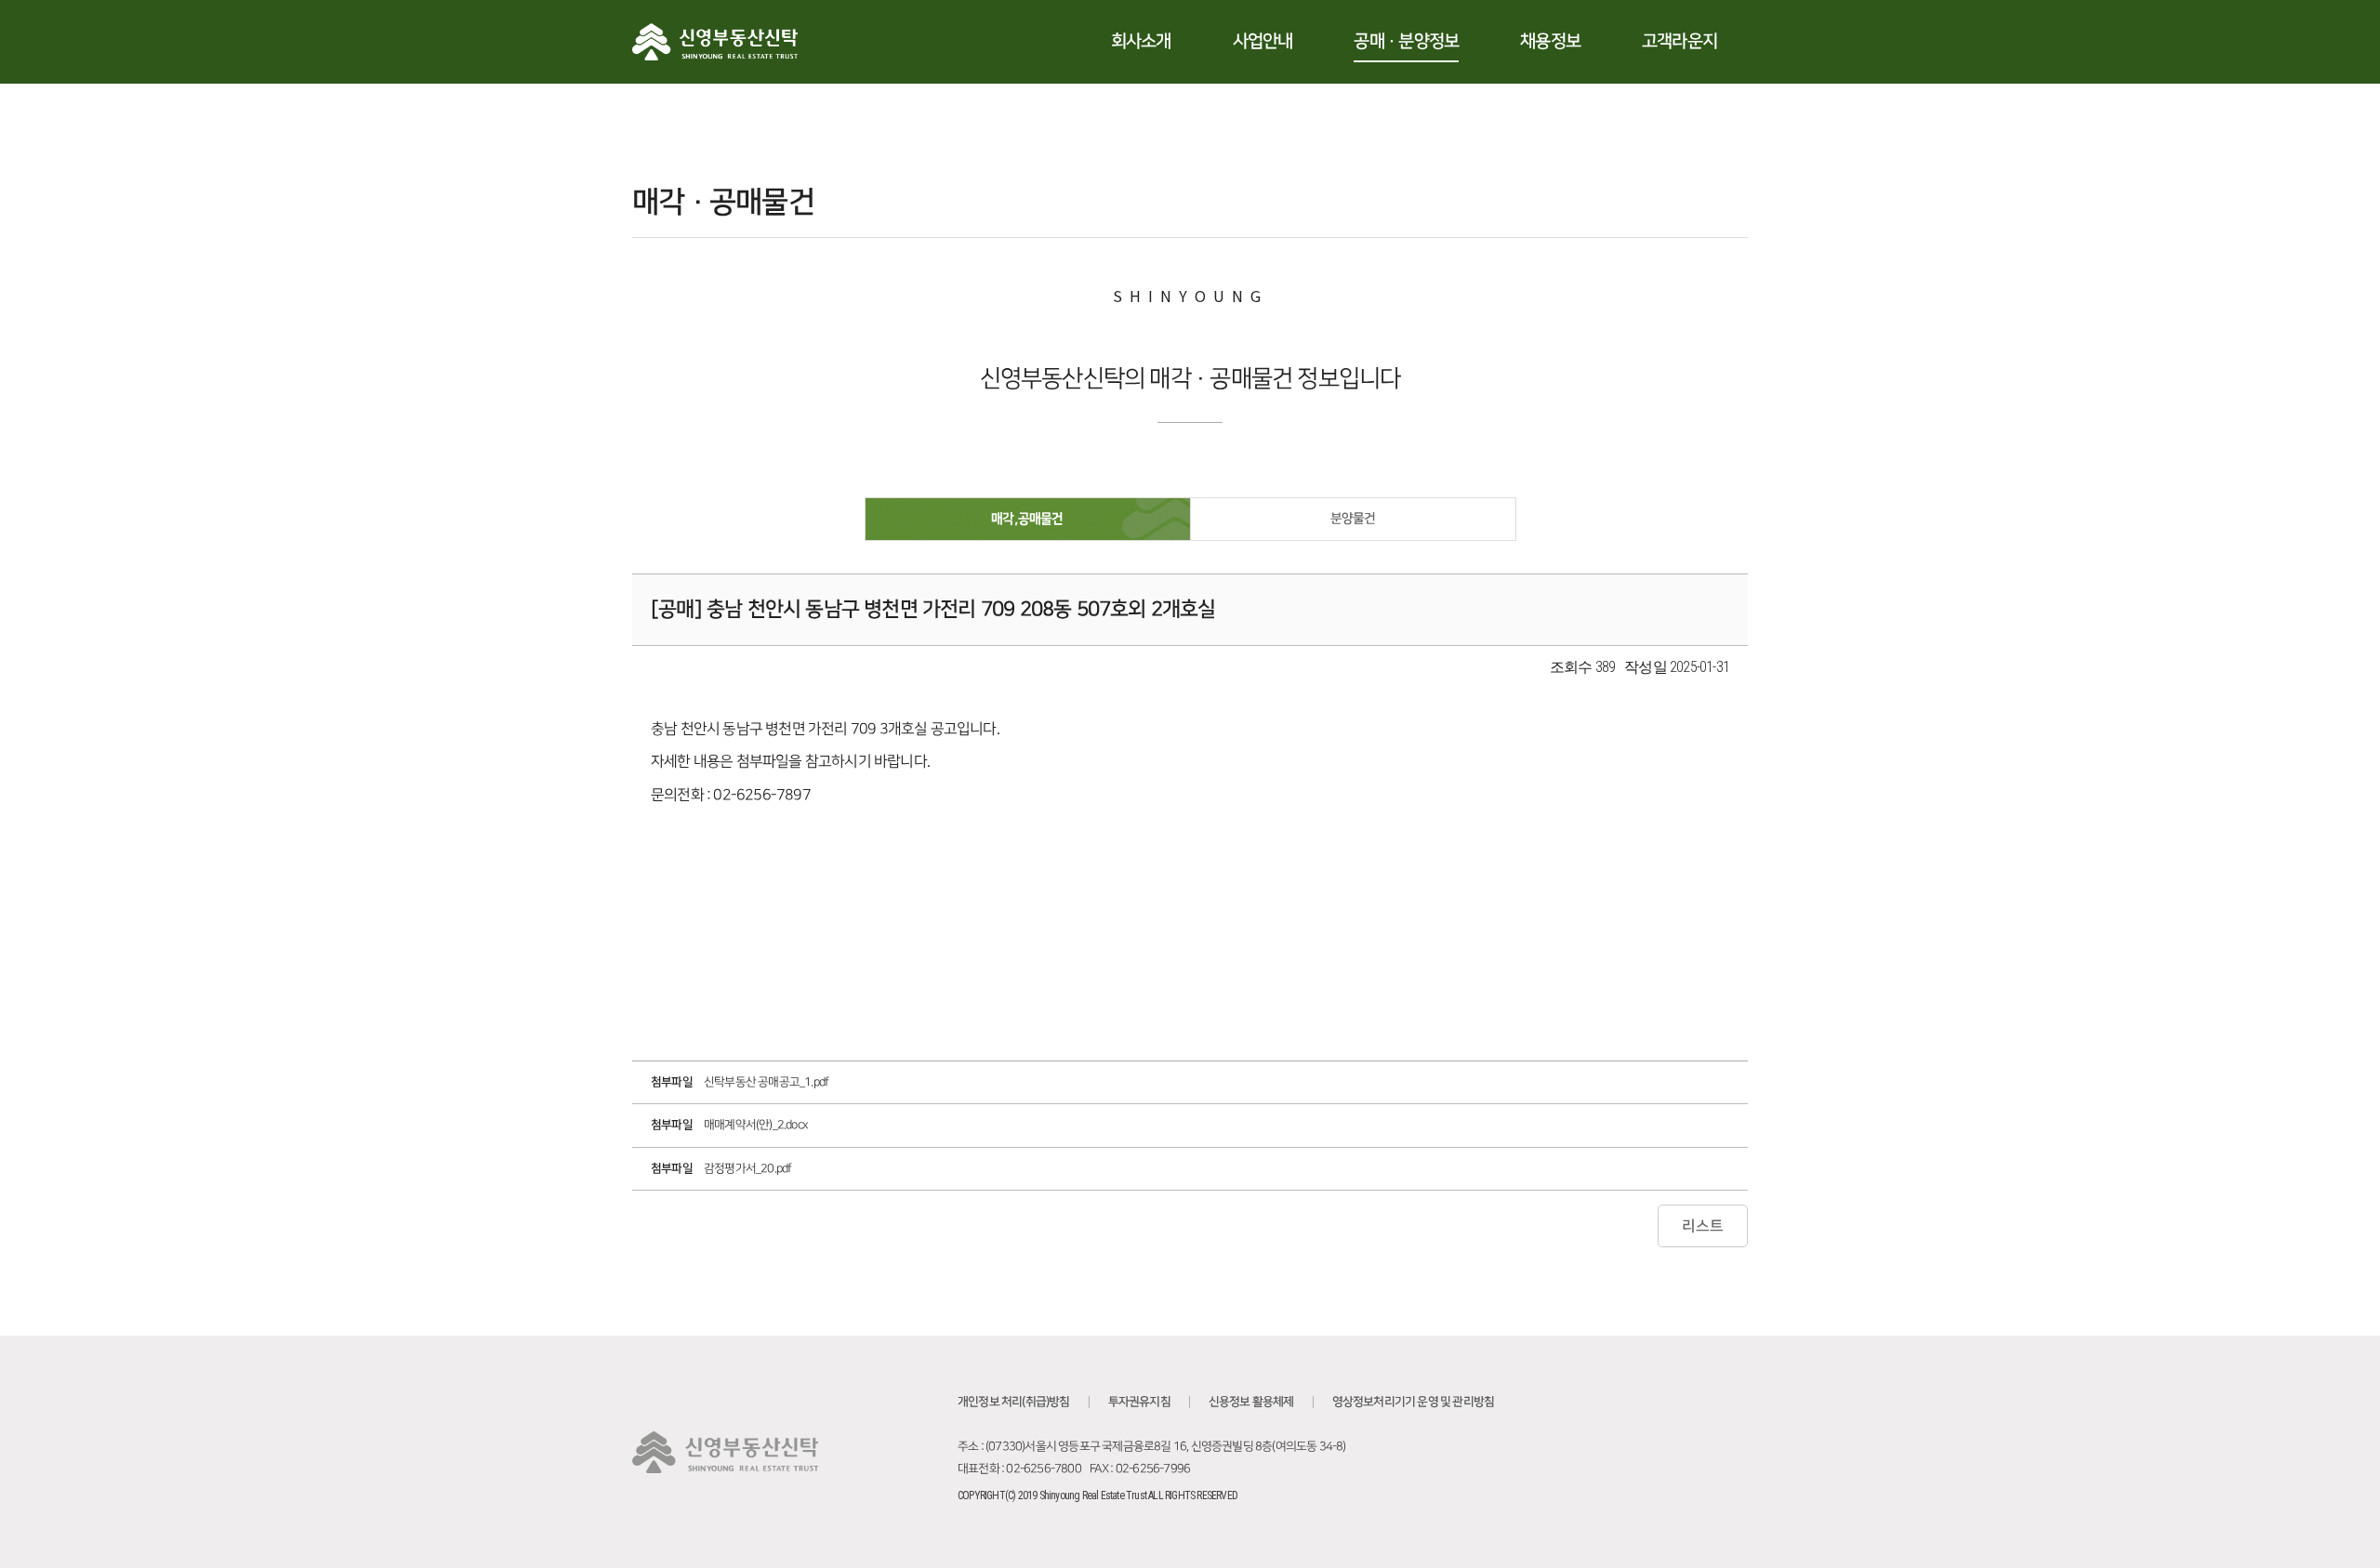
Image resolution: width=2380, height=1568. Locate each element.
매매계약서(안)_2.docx (756, 1125)
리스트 (1703, 1226)
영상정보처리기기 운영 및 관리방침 (1414, 1402)
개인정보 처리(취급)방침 (1014, 1402)
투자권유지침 (1139, 1402)
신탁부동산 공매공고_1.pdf (766, 1082)
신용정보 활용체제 (1251, 1402)
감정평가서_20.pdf (747, 1168)
